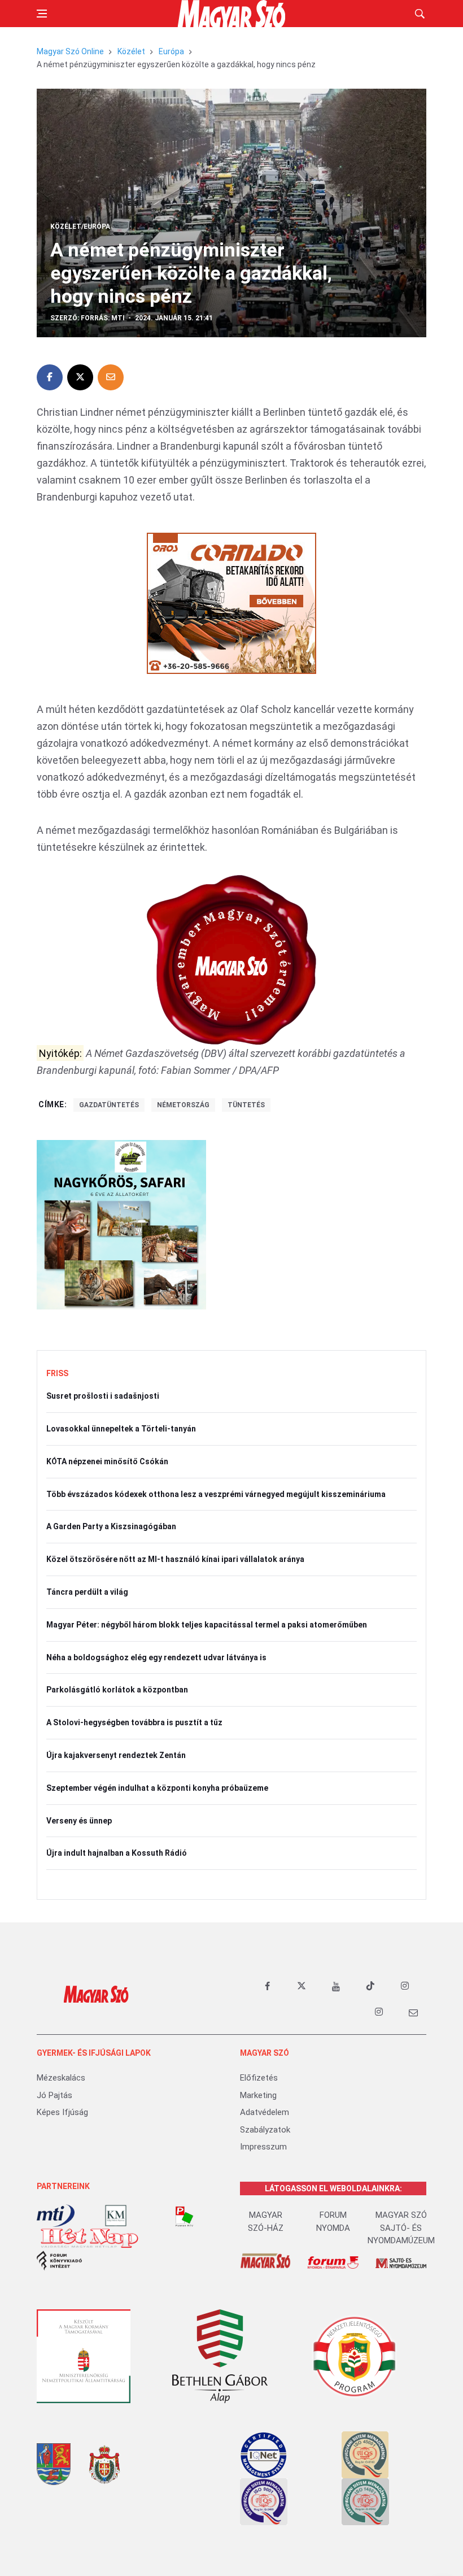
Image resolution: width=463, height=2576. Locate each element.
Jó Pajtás (54, 2095)
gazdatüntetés (109, 1105)
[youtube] (336, 1986)
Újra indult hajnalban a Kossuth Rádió (117, 1853)
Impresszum (263, 2147)
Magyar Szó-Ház (266, 2222)
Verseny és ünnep (79, 1821)
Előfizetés (259, 2078)
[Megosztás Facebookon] (50, 377)
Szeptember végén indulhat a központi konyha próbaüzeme (157, 1788)
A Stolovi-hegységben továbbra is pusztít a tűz (134, 1722)
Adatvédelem (265, 2112)
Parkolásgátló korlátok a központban (117, 1690)
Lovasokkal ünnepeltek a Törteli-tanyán (121, 1429)
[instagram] (405, 1986)
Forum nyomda (333, 2222)
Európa (171, 51)
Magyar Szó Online (70, 51)
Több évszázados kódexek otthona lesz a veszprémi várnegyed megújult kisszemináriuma (216, 1494)
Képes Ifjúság (62, 2112)
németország (183, 1105)
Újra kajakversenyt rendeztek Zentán (116, 1755)
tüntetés (246, 1105)
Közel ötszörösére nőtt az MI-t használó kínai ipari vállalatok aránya (175, 1559)
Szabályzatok (265, 2130)
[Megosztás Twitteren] (80, 377)
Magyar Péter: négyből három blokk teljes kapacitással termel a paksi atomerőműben (207, 1625)
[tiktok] (370, 1986)
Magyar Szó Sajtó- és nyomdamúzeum (401, 2228)
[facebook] (267, 1986)
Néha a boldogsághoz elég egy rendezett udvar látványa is (156, 1657)
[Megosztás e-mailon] (111, 377)
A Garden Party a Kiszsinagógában (111, 1526)
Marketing (258, 2095)
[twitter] (302, 1986)
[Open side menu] (42, 14)
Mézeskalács (61, 2078)
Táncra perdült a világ (87, 1592)
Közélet (131, 51)
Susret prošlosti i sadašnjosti (103, 1396)
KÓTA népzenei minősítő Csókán (107, 1461)
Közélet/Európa (80, 227)
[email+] (413, 2012)
